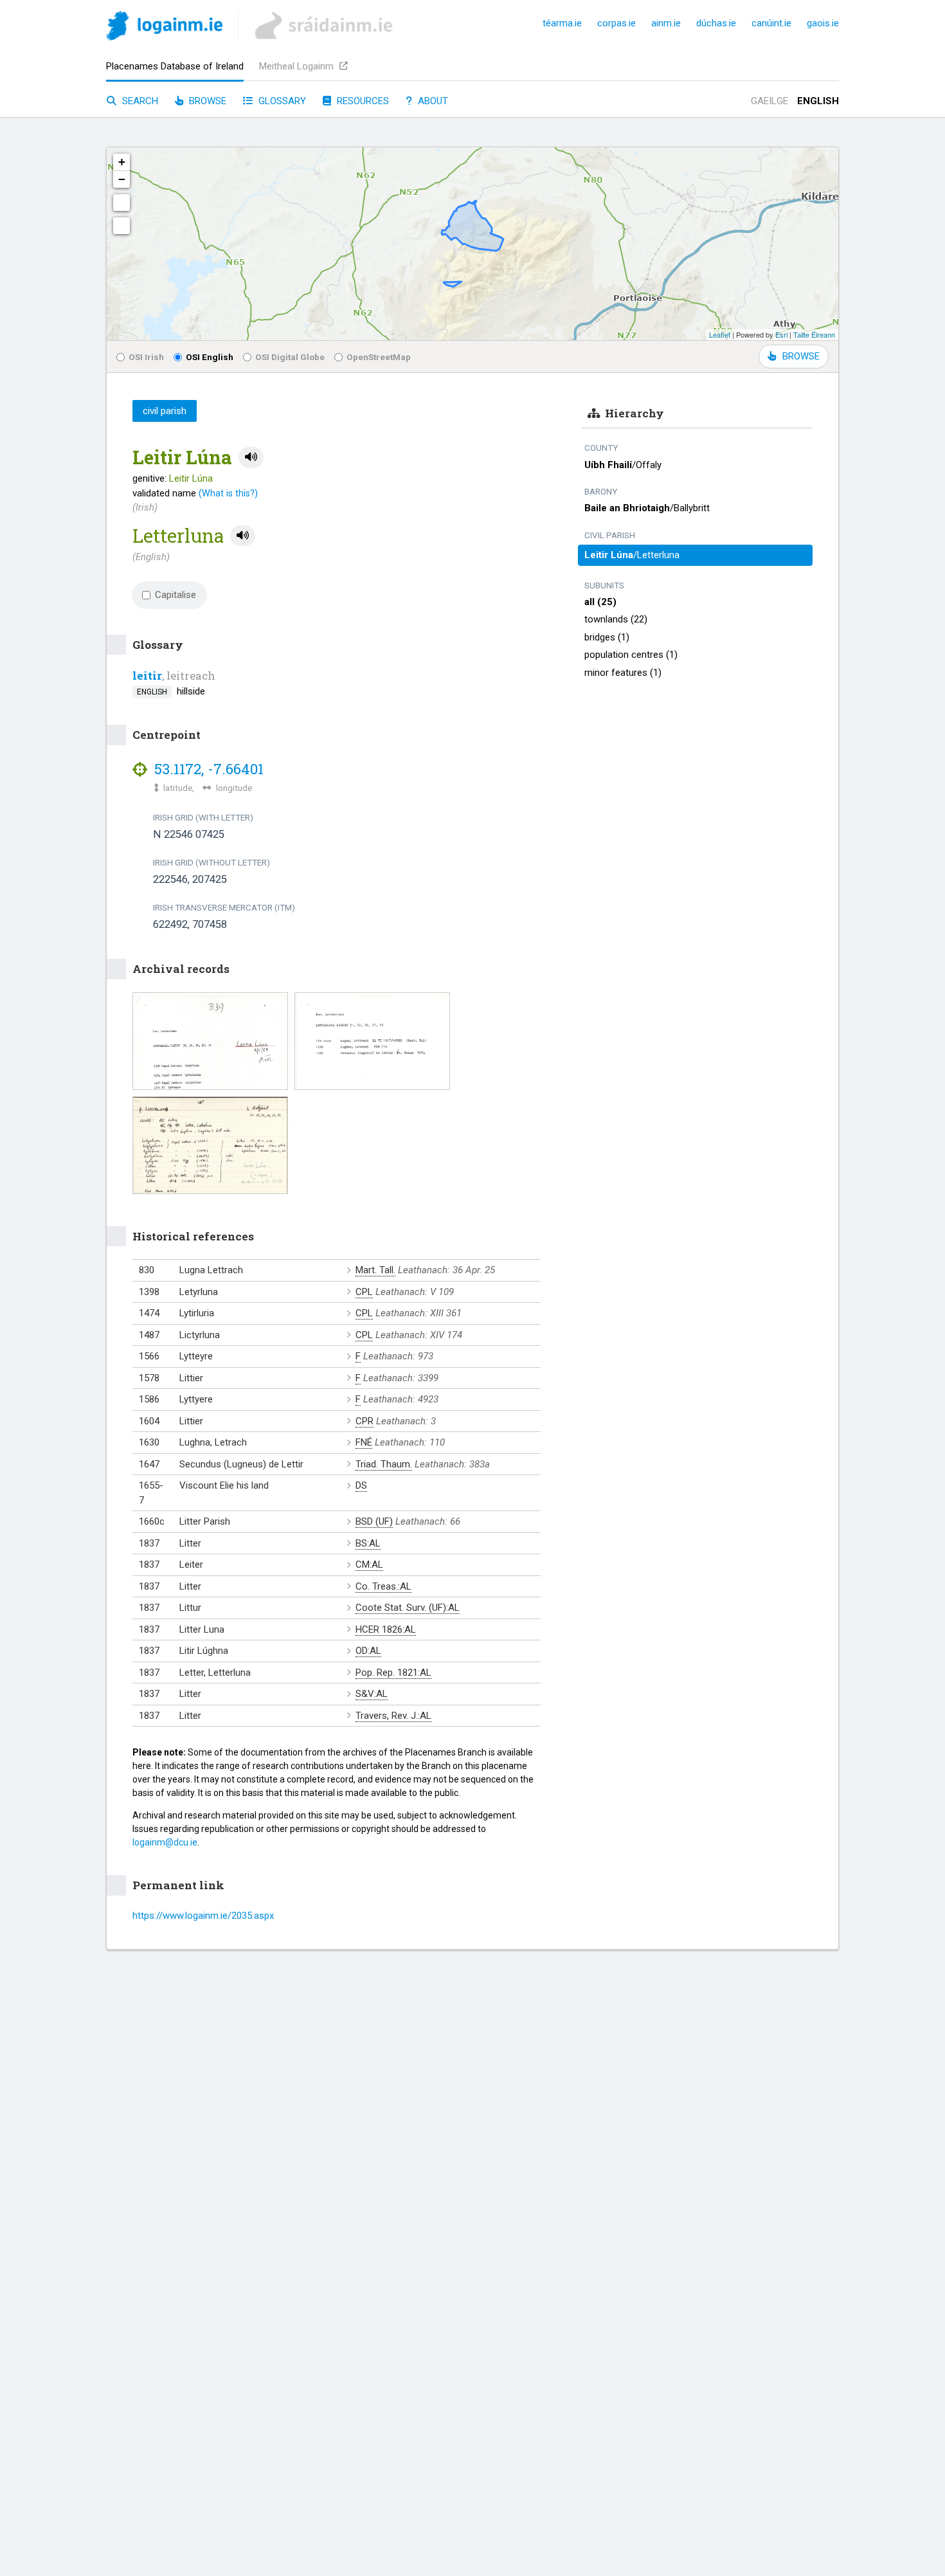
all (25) (600, 602)
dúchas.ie (716, 23)
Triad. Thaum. (384, 1464)
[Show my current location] (122, 226)
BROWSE (801, 356)
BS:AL (368, 1543)
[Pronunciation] (251, 458)
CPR (364, 1421)
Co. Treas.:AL (383, 1586)
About (432, 101)
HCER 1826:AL (386, 1629)
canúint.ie (771, 23)
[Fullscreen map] (122, 203)
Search (139, 101)
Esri (781, 334)
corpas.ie (616, 23)
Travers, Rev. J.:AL (393, 1716)
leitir (147, 676)
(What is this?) (228, 493)
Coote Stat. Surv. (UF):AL (408, 1608)
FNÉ (364, 1442)
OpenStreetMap (379, 357)
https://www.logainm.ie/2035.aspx (203, 1916)
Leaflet (720, 334)
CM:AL (369, 1565)
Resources (362, 101)
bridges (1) (607, 637)
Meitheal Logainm (298, 66)
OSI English (210, 357)
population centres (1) (631, 655)
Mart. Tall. (375, 1270)
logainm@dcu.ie (165, 1842)
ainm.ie (666, 23)
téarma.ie (562, 23)
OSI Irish (146, 357)
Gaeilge (770, 101)
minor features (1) (623, 673)
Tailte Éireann (814, 334)
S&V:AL (372, 1694)
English (818, 101)
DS (361, 1485)
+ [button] (122, 162)
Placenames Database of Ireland (175, 66)
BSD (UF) (374, 1521)
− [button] (122, 179)
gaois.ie (823, 23)
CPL (364, 1292)
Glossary (281, 101)
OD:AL (368, 1651)
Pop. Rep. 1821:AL (393, 1673)
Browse (206, 101)
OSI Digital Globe (290, 357)
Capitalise (175, 595)
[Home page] (164, 28)
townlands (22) (616, 619)
